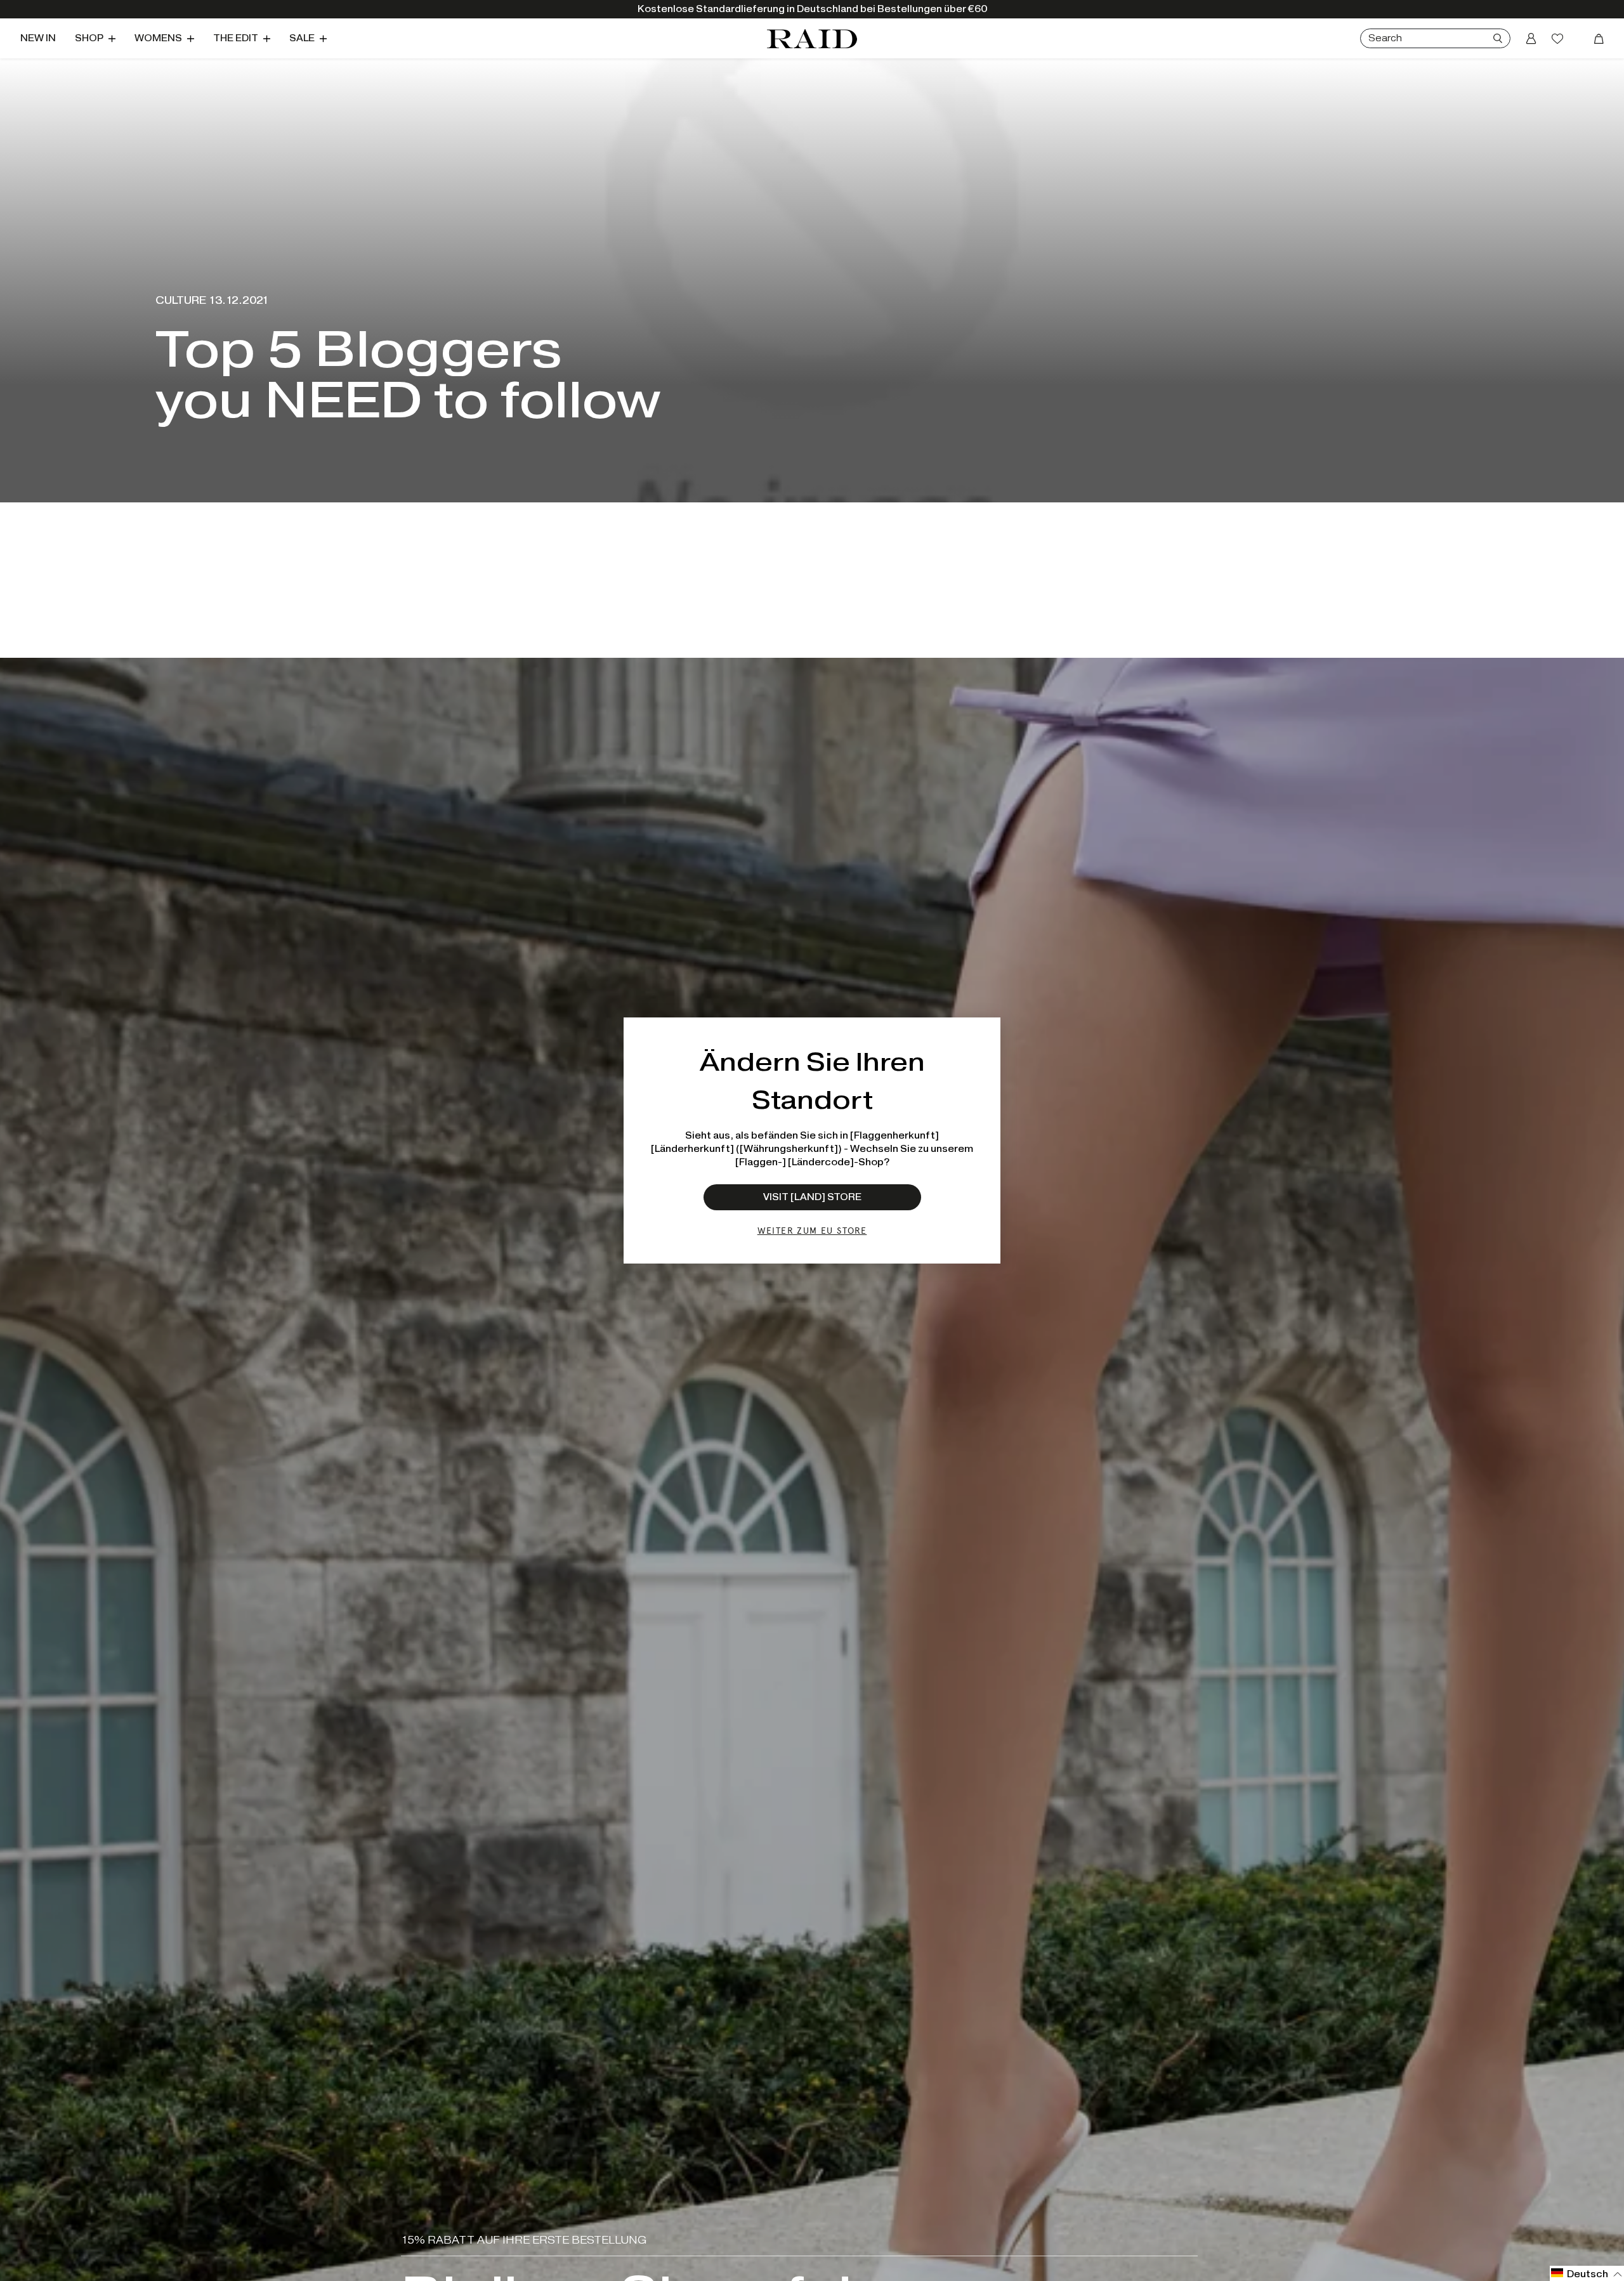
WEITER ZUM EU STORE (812, 1230)
